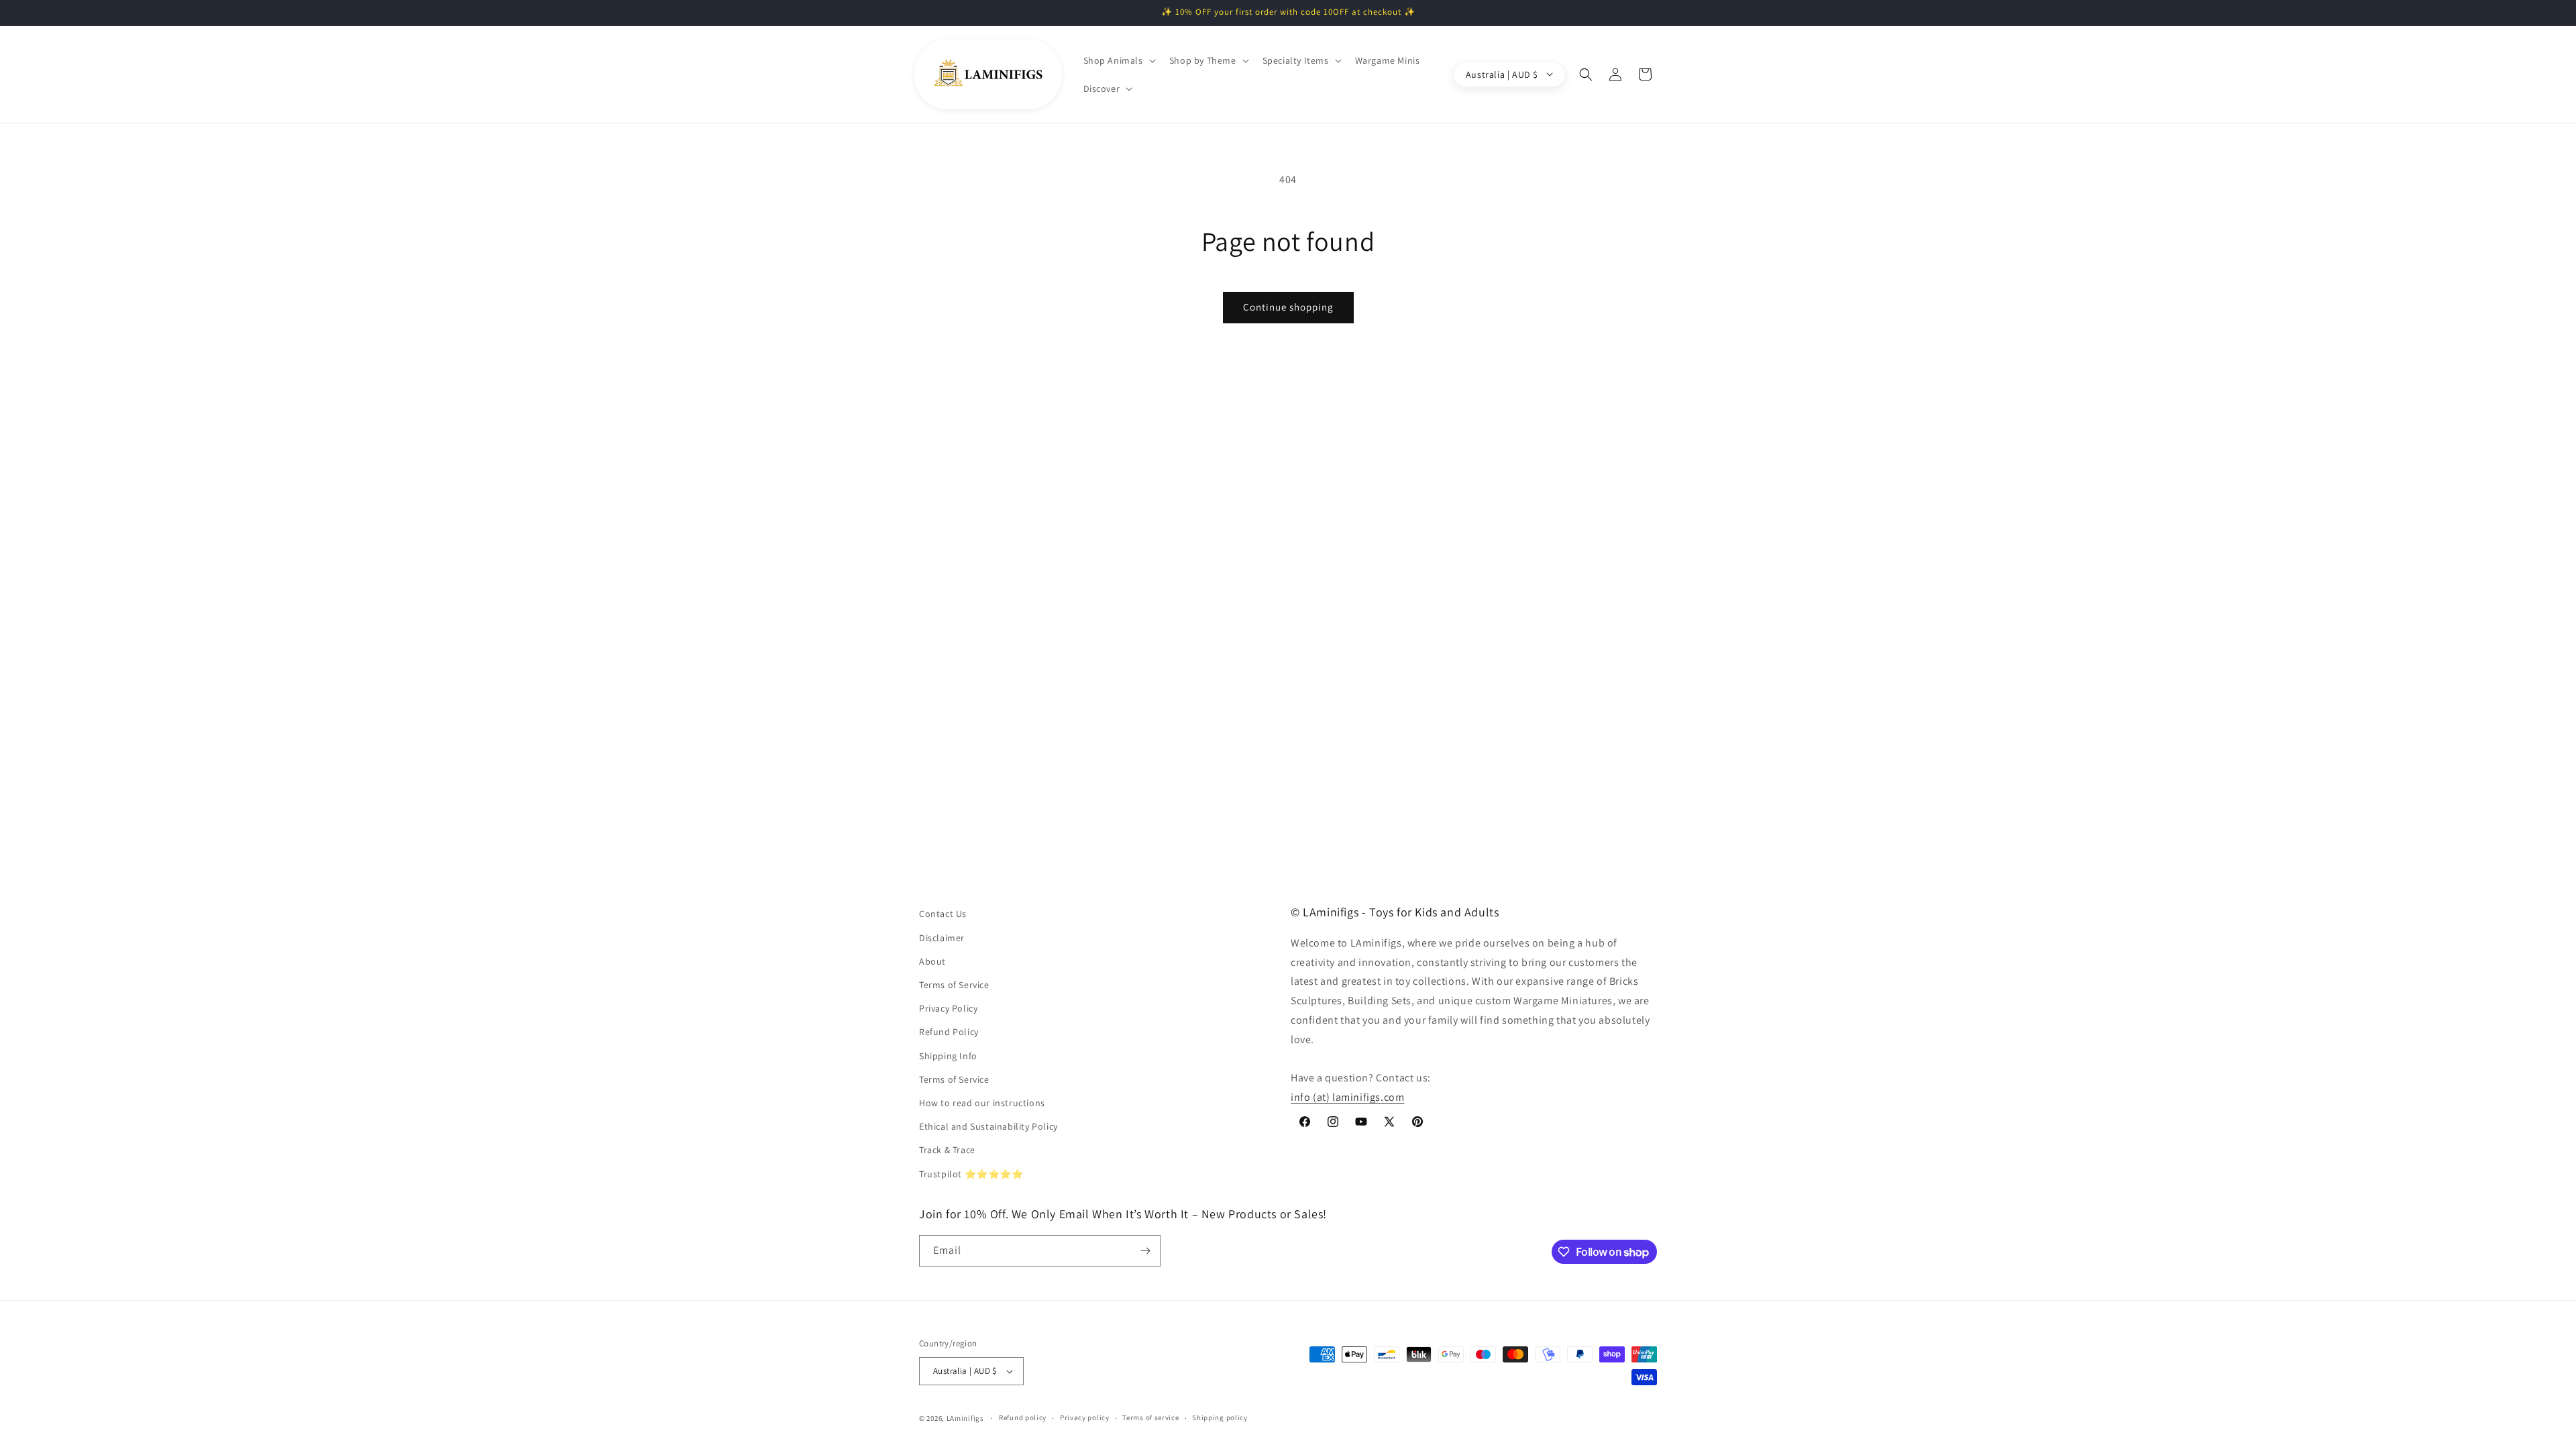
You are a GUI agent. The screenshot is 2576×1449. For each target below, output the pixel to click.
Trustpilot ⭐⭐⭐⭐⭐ (971, 1174)
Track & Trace (947, 1150)
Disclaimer (942, 938)
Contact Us (943, 914)
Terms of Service (954, 985)
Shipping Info (948, 1056)
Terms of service (1150, 1417)
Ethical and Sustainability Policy (988, 1126)
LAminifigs (965, 1418)
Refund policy (1023, 1417)
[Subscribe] (1145, 1251)
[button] (1118, 60)
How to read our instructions (982, 1103)
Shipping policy (1220, 1417)
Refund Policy (949, 1032)
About (932, 961)
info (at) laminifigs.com (1347, 1097)
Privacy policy (1085, 1417)
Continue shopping (1288, 307)
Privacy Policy (948, 1008)
